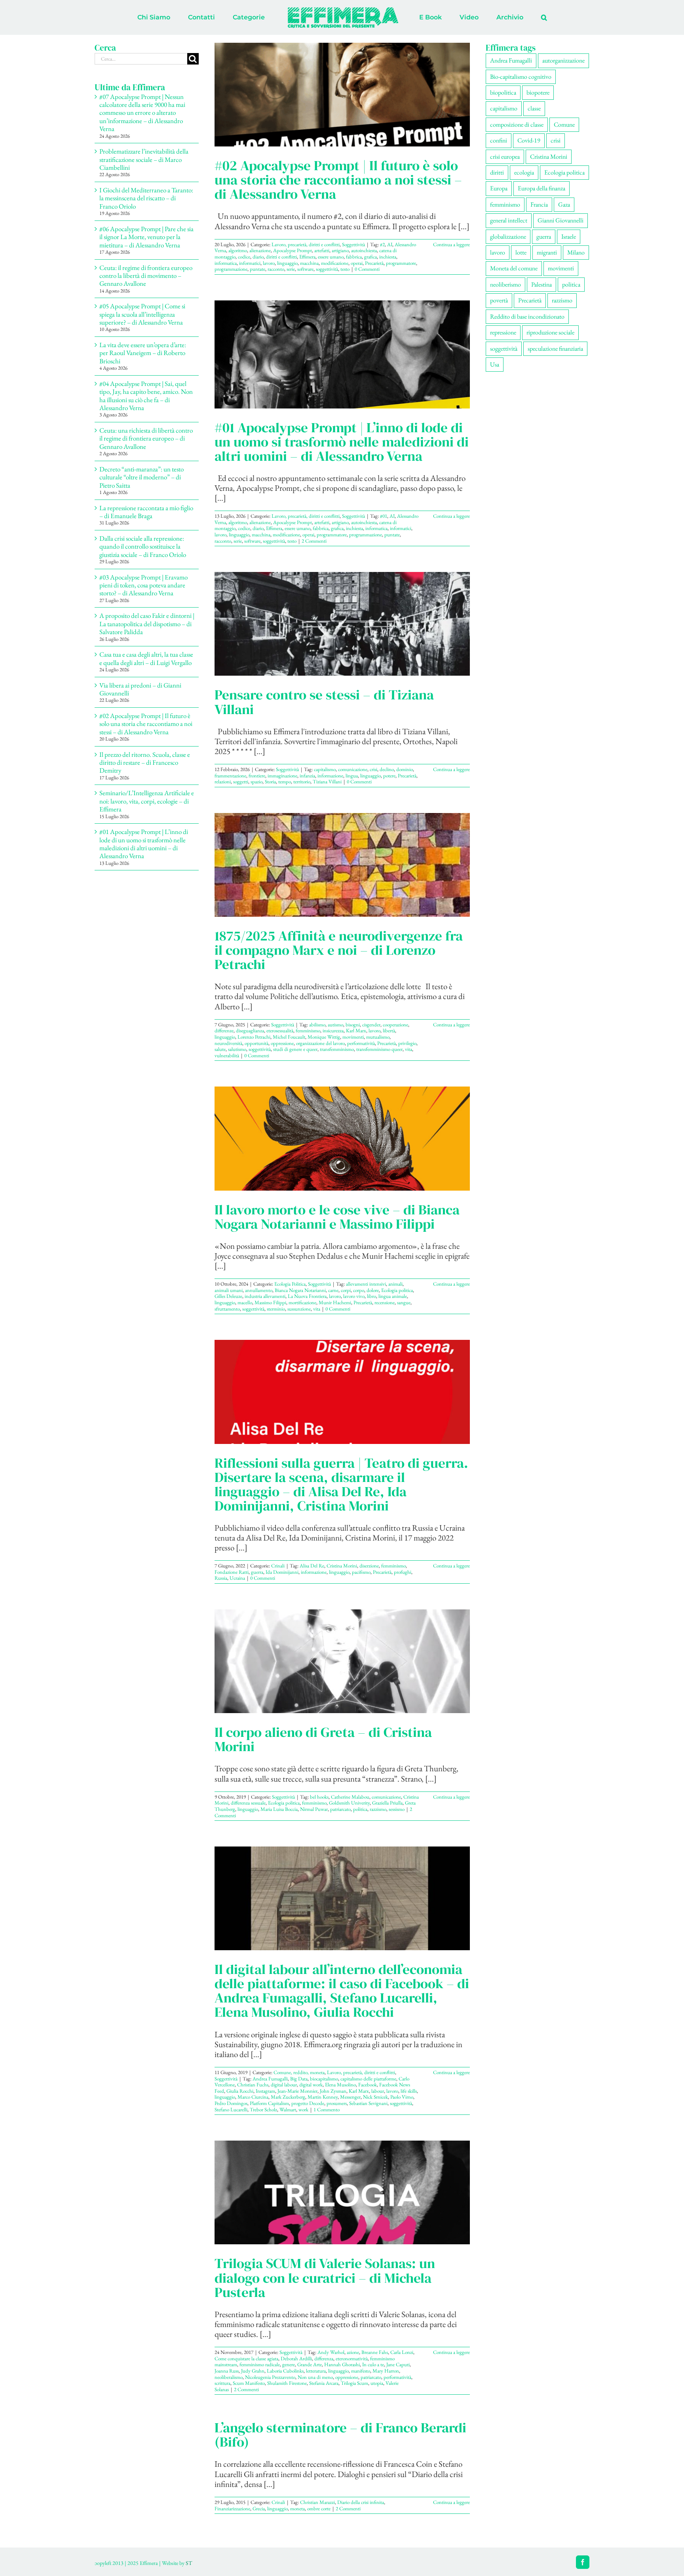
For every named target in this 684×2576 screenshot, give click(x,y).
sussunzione (299, 1309)
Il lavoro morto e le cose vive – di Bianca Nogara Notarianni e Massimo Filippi (337, 1217)
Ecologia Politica (290, 1284)
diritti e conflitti (281, 257)
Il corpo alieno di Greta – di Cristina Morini (323, 1739)
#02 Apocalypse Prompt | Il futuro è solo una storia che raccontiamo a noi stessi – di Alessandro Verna (338, 180)
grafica (370, 257)
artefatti (322, 250)
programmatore (401, 263)
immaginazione (282, 776)
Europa (499, 188)
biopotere (538, 92)
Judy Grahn (253, 2371)
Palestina (541, 284)
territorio (302, 782)
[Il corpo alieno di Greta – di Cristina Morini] (342, 1661)
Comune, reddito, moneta (299, 2072)
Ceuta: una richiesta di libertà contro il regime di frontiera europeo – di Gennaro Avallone (146, 438)
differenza (324, 2358)
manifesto (361, 2371)
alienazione (260, 250)
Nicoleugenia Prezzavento (270, 2377)
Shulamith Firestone (287, 2383)
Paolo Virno (402, 2097)
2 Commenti (314, 541)
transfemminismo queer (379, 1049)
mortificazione (302, 1302)
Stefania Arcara (324, 2383)
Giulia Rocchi (240, 2091)
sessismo (397, 1809)
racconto (276, 269)
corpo (359, 1290)
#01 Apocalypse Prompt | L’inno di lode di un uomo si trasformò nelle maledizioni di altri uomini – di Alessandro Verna (342, 442)
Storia (270, 782)
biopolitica (503, 92)
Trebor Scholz (263, 2110)
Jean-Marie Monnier (297, 2091)
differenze (224, 1031)
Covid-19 (529, 140)
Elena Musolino (340, 2085)
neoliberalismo (229, 2377)
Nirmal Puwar (314, 1809)
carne (333, 1290)
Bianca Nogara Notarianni (300, 1290)
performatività (361, 1043)
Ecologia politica (397, 1290)
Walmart (288, 2110)
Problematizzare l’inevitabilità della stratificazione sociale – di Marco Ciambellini (144, 159)
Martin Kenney (323, 2097)
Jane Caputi (398, 2364)
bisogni (353, 1025)
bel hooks (319, 1797)
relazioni (223, 782)
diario (258, 257)
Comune (564, 124)
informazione (330, 776)
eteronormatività (352, 2358)
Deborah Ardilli (296, 2358)
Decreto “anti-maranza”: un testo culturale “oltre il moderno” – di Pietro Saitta (142, 477)
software (305, 269)
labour (378, 2091)
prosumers (337, 2103)
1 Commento (327, 2110)
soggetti (241, 782)
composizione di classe (517, 124)
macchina (309, 263)
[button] (511, 17)
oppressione (282, 1043)
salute (220, 1049)
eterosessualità (280, 1031)
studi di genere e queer (295, 1049)
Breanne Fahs (375, 2352)
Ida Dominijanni (282, 1572)
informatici (250, 263)
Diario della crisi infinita (361, 2502)
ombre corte (319, 2509)
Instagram (265, 2091)
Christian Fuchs (253, 2085)
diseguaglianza (250, 1031)
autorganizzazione (563, 60)
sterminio (276, 1309)
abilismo (317, 1025)
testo (345, 269)
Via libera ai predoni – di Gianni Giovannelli (140, 689)
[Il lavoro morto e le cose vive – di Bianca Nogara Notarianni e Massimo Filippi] (342, 1138)
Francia (539, 204)
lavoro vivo (354, 1296)
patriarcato (340, 1809)
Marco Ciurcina (253, 2097)
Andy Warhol (331, 2352)
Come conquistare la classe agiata (246, 2358)
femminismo (308, 1031)
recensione (385, 1302)
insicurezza (333, 1031)
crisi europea (505, 157)
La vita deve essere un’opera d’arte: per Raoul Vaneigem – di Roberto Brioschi (143, 353)
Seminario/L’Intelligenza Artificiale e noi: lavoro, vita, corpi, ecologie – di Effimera (147, 801)
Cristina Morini (342, 1566)
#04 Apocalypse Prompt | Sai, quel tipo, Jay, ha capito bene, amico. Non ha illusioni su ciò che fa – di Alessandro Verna (146, 396)
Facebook (368, 2085)
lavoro (269, 263)
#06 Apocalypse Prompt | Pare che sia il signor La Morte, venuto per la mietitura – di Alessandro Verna (146, 237)
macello (245, 1302)
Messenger (350, 2097)
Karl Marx (356, 1031)
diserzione (369, 1566)
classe (534, 108)
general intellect (509, 220)
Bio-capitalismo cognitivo (521, 77)
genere (289, 2364)
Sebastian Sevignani (368, 2103)
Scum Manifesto (249, 2383)
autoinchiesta (364, 250)
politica (360, 1809)
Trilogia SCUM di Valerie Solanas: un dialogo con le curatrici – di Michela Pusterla (325, 2278)
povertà (499, 300)
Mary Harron (386, 2371)
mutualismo (378, 1037)
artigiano (340, 250)
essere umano (331, 257)
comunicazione (353, 769)
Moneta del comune (514, 268)
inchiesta (388, 257)
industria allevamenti (265, 1296)
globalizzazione (508, 237)
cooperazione (395, 1025)
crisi (373, 769)
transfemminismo (337, 1049)
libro (371, 1296)
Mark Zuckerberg (288, 2097)
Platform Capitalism (269, 2103)
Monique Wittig (324, 1037)
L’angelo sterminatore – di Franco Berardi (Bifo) (340, 2435)
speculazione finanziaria (555, 349)
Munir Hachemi (335, 1302)
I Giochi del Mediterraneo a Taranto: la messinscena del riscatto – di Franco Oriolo (146, 198)
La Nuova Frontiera (307, 1296)
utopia (377, 2383)
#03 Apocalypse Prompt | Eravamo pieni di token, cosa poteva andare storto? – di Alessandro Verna (143, 585)
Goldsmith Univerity (349, 1803)
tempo (285, 782)
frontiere (257, 776)
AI (390, 244)
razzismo (378, 1809)
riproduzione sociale (550, 332)
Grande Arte (310, 2364)
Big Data (299, 2079)
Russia (221, 1578)
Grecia (259, 2509)
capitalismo (325, 769)
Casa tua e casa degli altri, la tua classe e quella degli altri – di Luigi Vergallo (146, 658)
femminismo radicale (260, 2364)
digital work (311, 2085)
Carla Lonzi (402, 2352)
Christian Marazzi (317, 2502)
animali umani (229, 1290)
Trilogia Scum (354, 2383)
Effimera (307, 257)
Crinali (278, 1566)
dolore (373, 1290)
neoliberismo (505, 284)
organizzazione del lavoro (320, 1043)
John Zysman (333, 2091)
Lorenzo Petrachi (254, 1037)
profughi (403, 1572)
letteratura (316, 2371)
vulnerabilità (227, 1055)
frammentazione (230, 776)
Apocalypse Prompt (293, 250)
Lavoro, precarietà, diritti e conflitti (306, 244)
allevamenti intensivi (366, 1284)
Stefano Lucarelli (231, 2110)
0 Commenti (367, 269)
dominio (405, 769)
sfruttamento (227, 1309)
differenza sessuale (248, 1803)
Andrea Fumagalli (270, 2079)
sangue (404, 1302)
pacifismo (361, 1572)
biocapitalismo (324, 2079)
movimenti (353, 1037)
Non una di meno (315, 2377)
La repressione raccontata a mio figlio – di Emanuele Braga (146, 512)
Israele (569, 237)
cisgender (371, 1025)
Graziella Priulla (387, 1803)
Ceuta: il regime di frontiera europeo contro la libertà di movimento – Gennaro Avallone (146, 276)
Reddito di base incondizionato (527, 316)
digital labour (284, 2085)
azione (353, 2352)
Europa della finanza (541, 188)
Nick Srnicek (375, 2097)
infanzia (307, 776)
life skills (409, 2091)
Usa (495, 364)
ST (189, 2563)
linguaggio (287, 263)
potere (389, 776)
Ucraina (237, 1578)
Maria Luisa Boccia (279, 1809)
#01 (384, 516)
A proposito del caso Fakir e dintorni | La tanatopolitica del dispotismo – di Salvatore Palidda (147, 624)
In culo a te (373, 2364)
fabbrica (354, 257)
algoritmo (238, 250)
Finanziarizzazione (232, 2509)
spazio (256, 782)
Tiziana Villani (327, 782)
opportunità (256, 1043)
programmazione (231, 269)
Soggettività (353, 244)
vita (408, 1049)
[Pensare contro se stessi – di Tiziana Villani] (342, 624)
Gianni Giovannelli (560, 220)
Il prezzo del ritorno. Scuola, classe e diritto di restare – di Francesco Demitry (145, 763)
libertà (389, 1031)
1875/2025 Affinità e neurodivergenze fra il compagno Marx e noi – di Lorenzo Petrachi (339, 950)
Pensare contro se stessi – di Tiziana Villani (324, 702)
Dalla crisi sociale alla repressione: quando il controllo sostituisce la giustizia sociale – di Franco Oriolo (143, 546)
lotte (521, 252)
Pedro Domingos (231, 2103)
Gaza (564, 204)
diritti (497, 172)
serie (291, 269)
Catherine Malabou (350, 1797)
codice (244, 257)
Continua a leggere (451, 244)
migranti (547, 252)
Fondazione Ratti (232, 1572)
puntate (257, 269)
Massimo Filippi (270, 1302)
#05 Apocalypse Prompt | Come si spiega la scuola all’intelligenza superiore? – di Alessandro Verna (142, 314)
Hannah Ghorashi (342, 2364)
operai (357, 263)
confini (499, 140)
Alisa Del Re (312, 1566)
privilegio (407, 1043)
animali (395, 1284)
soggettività (327, 269)
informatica (226, 263)
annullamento (259, 1290)
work (303, 2110)
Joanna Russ (227, 2371)
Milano (576, 252)
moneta (297, 2509)
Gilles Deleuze (228, 1296)
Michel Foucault (289, 1037)
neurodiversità (228, 1043)
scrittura (222, 2383)
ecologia (524, 172)
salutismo (237, 1049)
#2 (382, 244)
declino (387, 769)
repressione (503, 332)
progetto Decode (308, 2103)
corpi (346, 1290)
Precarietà (374, 263)
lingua (352, 776)
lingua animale (393, 1296)
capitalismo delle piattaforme (368, 2079)
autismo (335, 1025)
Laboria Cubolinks (285, 2371)
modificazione (335, 263)
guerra (257, 1572)
